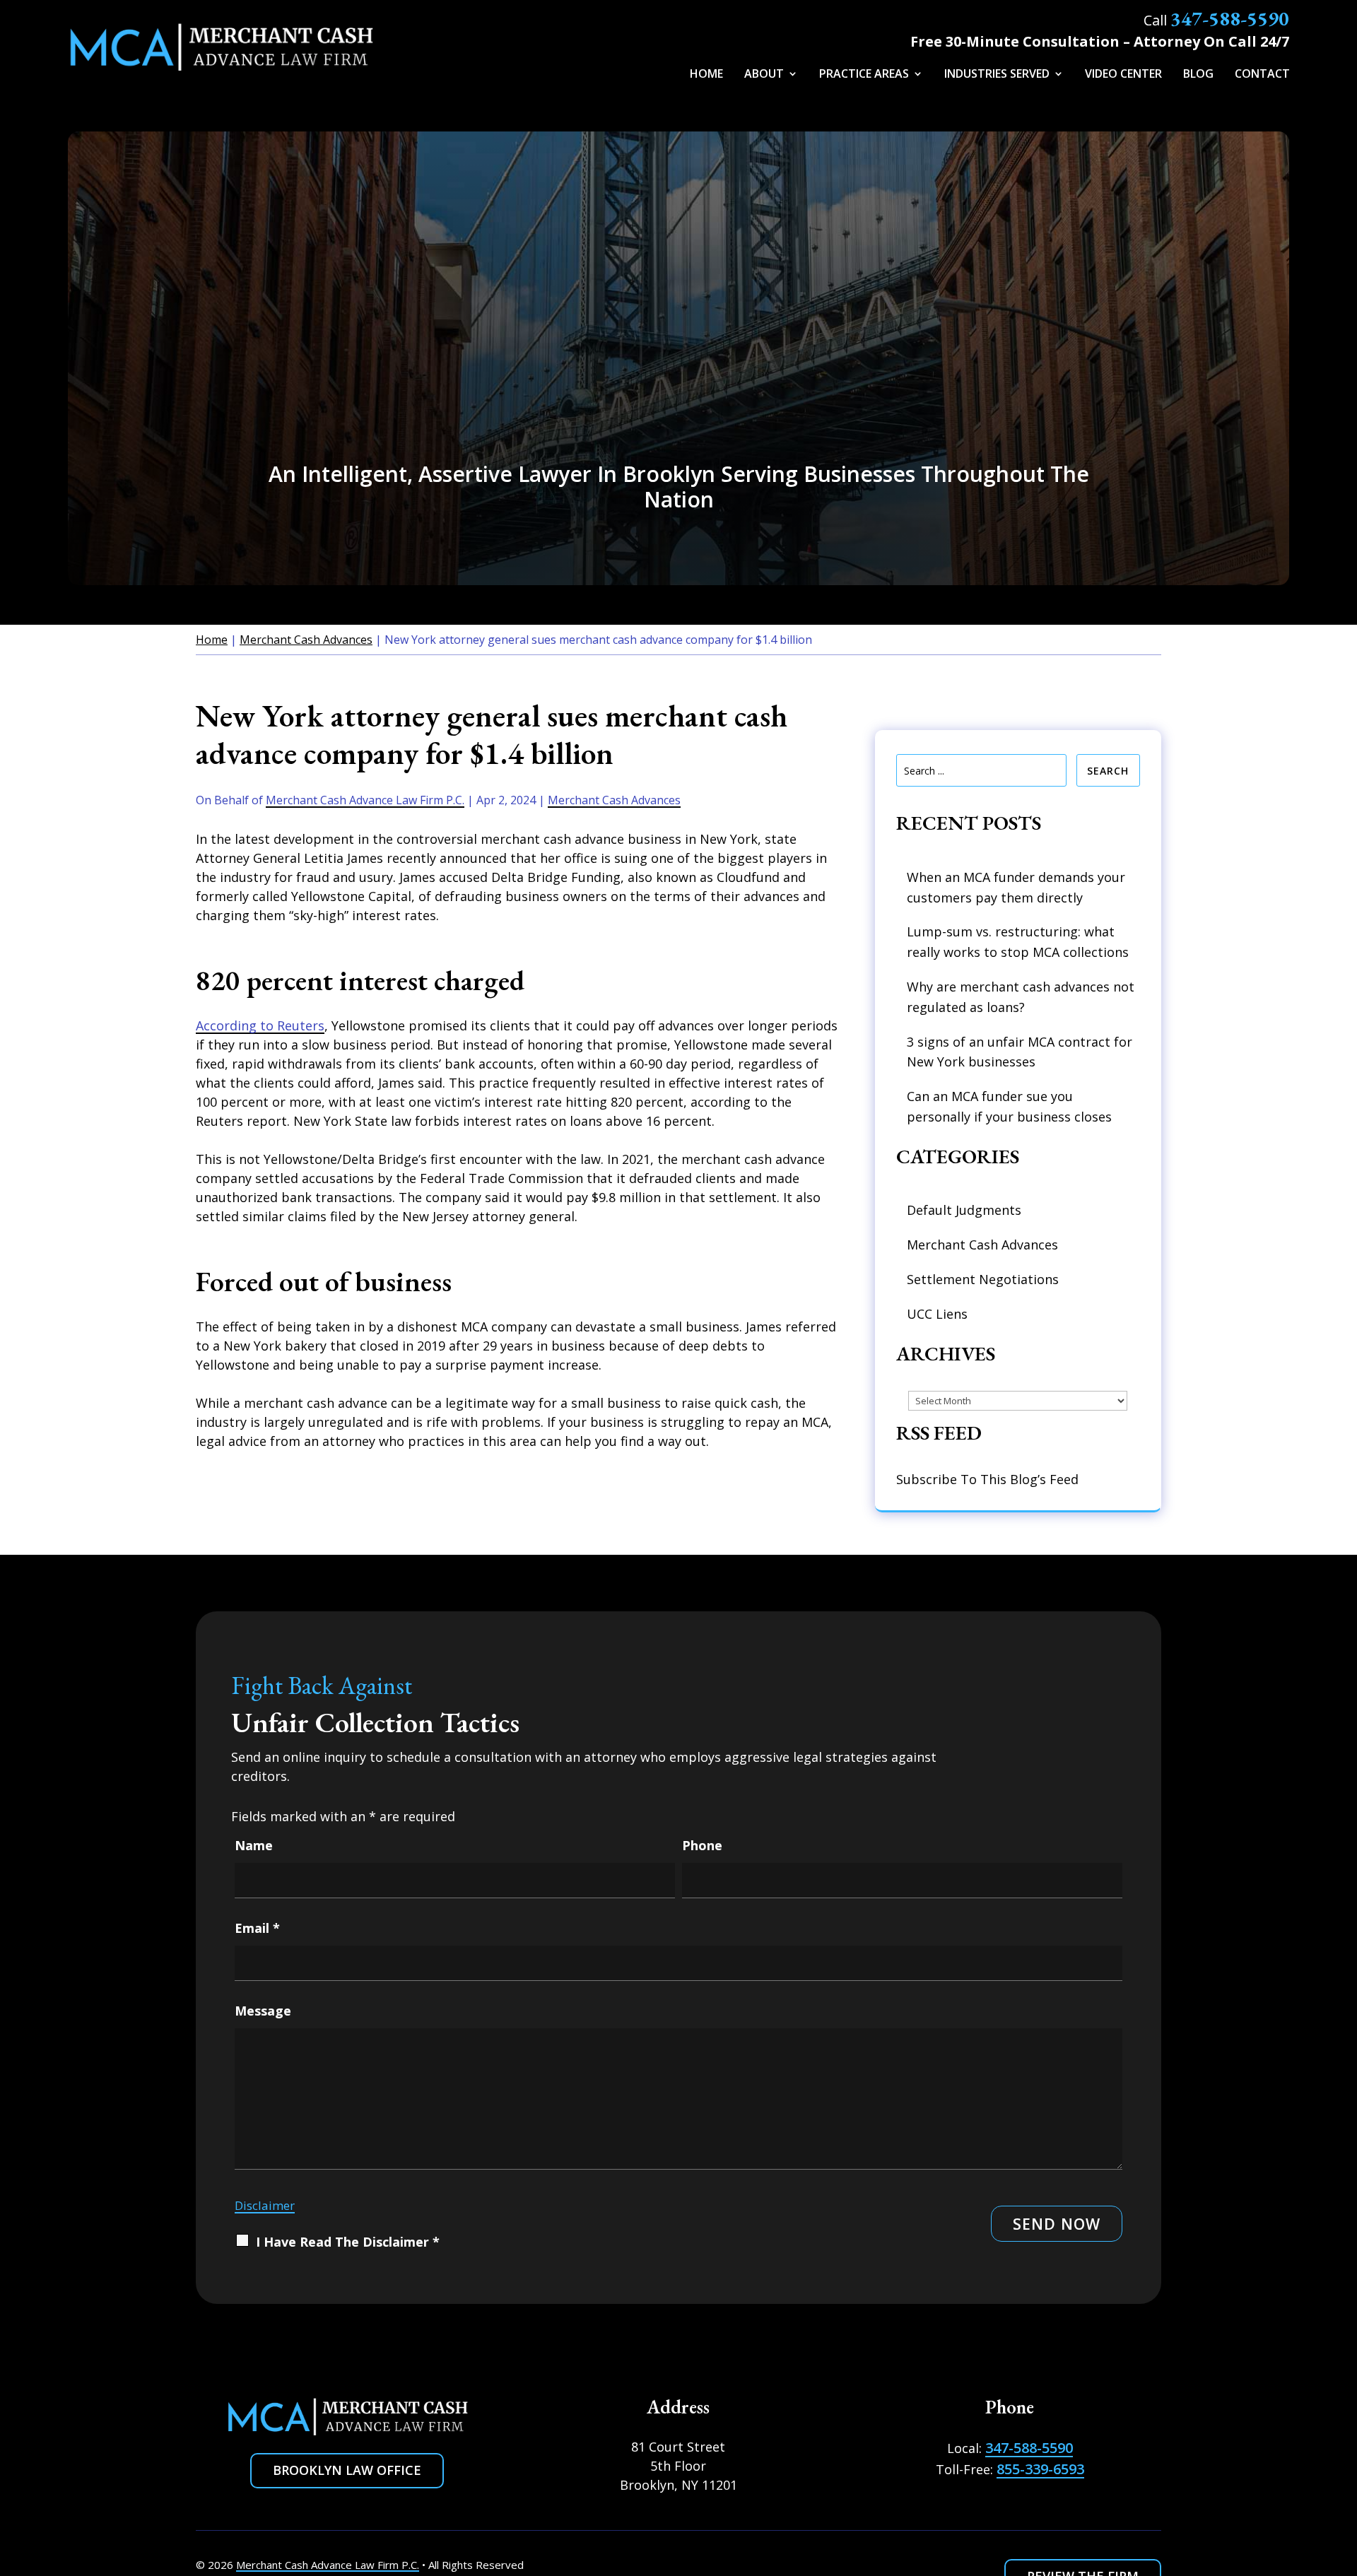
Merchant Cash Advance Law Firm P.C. (365, 800)
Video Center (1123, 75)
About (764, 75)
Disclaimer (265, 2205)
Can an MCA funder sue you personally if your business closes (1009, 1106)
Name (254, 1845)
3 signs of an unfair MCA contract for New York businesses (1020, 1052)
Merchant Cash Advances (614, 800)
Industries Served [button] (997, 75)
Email (257, 1928)
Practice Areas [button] (864, 75)
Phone (702, 1845)
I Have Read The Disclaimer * (348, 2242)
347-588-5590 (1230, 18)
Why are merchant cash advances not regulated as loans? (1021, 997)
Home (706, 75)
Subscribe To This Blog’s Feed (987, 1479)
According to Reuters (260, 1025)
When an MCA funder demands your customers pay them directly (1016, 887)
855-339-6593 (1040, 2469)
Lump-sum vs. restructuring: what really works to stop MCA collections (1018, 942)
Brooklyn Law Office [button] (347, 2470)
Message (263, 2011)
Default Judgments (964, 1210)
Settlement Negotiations (983, 1279)
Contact (1262, 75)
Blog (1198, 75)
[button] (1336, 2487)
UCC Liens (937, 1314)
